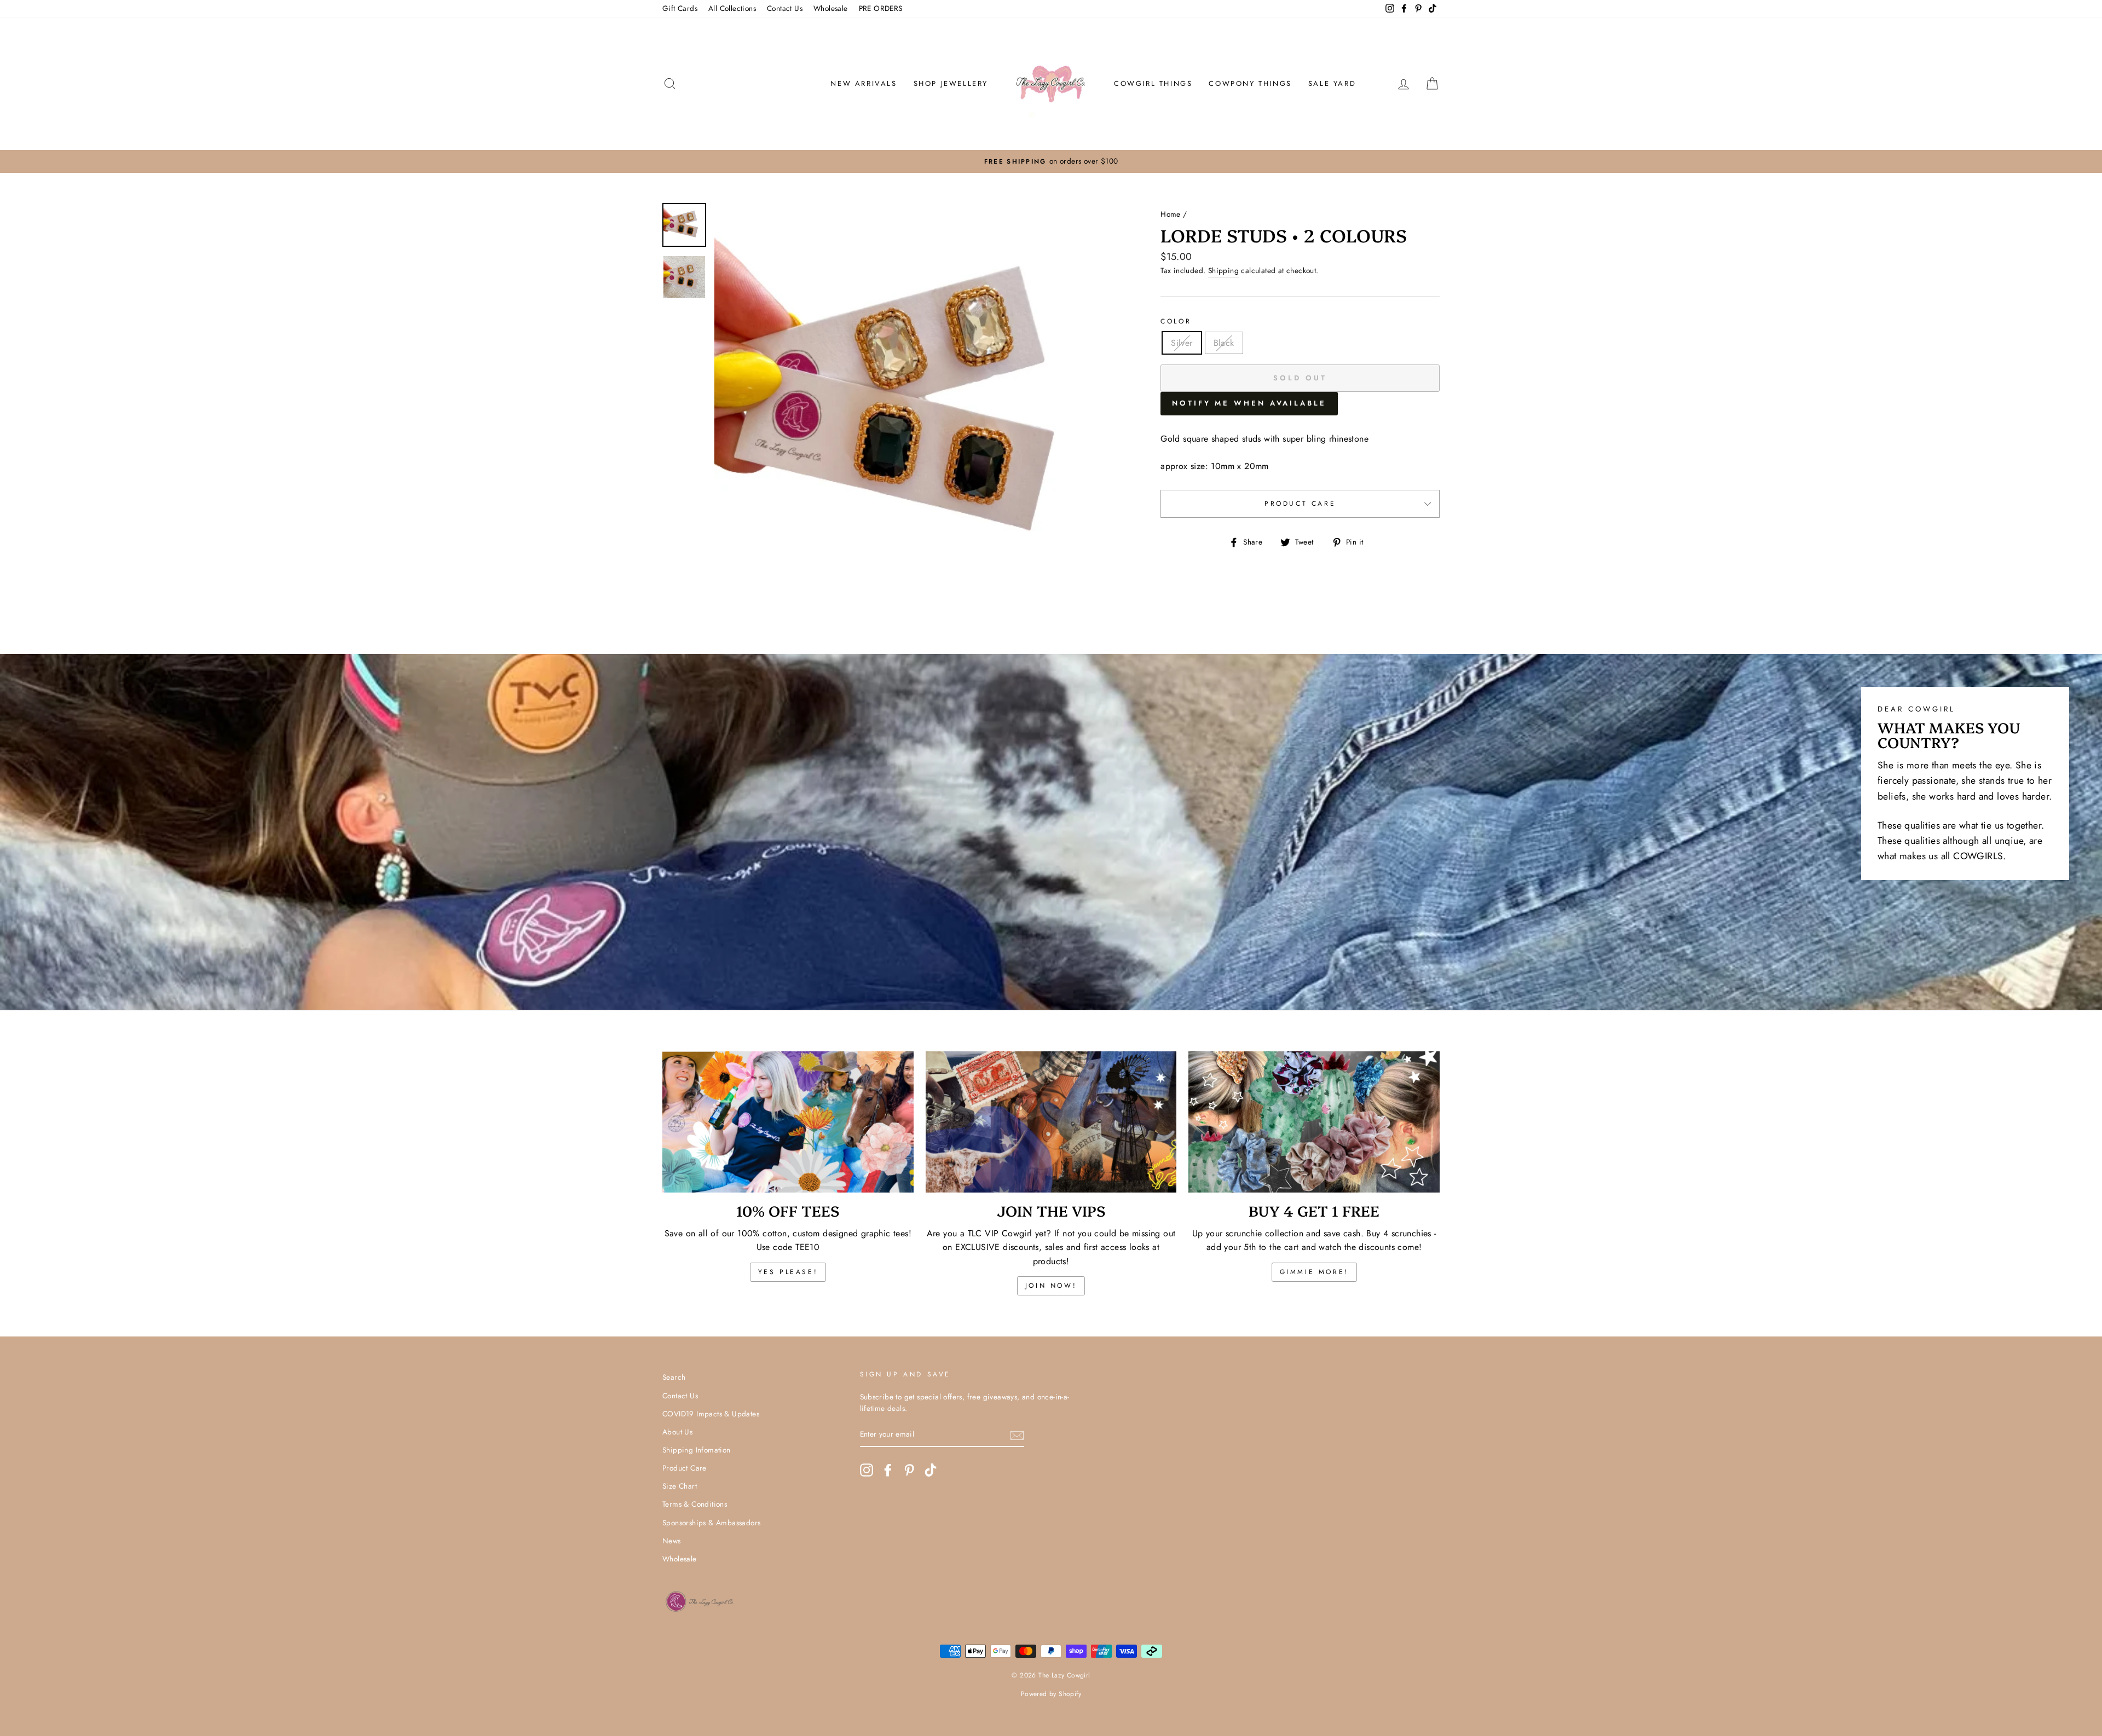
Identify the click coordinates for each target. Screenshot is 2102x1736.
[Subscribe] (1017, 1435)
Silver (1182, 343)
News (672, 1541)
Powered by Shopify (1051, 1694)
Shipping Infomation (697, 1450)
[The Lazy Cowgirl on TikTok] (931, 1470)
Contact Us (785, 8)
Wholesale (831, 8)
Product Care (1300, 504)
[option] (1051, 161)
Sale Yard (1332, 83)
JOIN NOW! (1051, 1286)
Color (1176, 321)
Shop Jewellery (951, 83)
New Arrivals (864, 83)
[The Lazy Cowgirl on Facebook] (888, 1470)
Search (674, 1377)
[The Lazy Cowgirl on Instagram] (867, 1470)
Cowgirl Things (1153, 83)
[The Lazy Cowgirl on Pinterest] (909, 1470)
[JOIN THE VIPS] (1051, 1122)
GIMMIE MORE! (1314, 1272)
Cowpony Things (1250, 83)
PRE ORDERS (881, 8)
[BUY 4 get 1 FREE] (1314, 1122)
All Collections (732, 8)
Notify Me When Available (1249, 403)
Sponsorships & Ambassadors (711, 1523)
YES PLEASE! (788, 1272)
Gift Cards (680, 8)
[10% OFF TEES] (788, 1122)
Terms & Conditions (695, 1504)
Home (1171, 214)
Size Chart (680, 1486)
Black (1224, 343)
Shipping (1223, 270)
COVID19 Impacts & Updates (711, 1414)
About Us (677, 1432)
